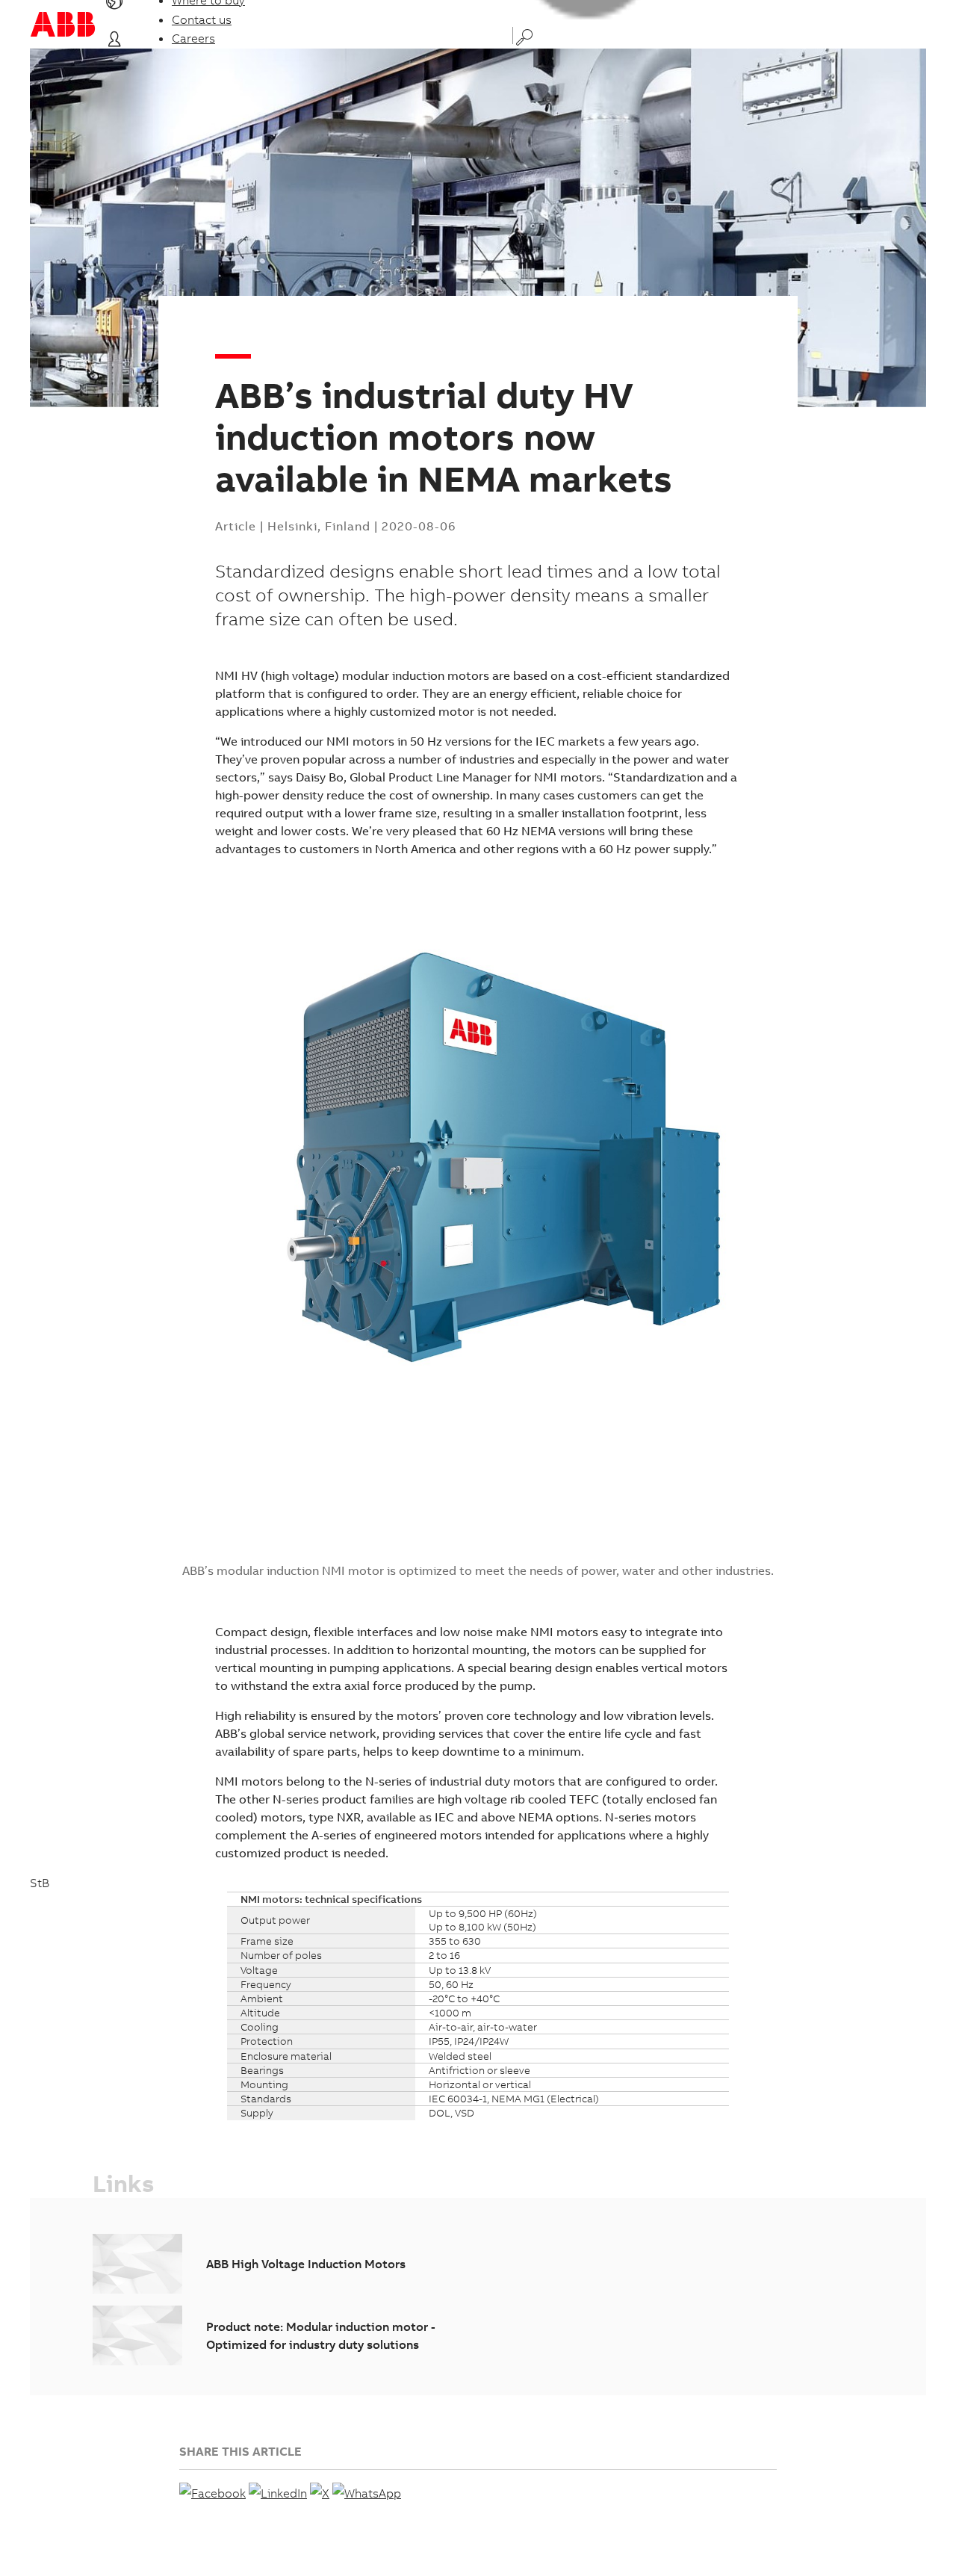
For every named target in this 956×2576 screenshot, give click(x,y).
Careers (193, 38)
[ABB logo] (63, 24)
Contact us (202, 19)
